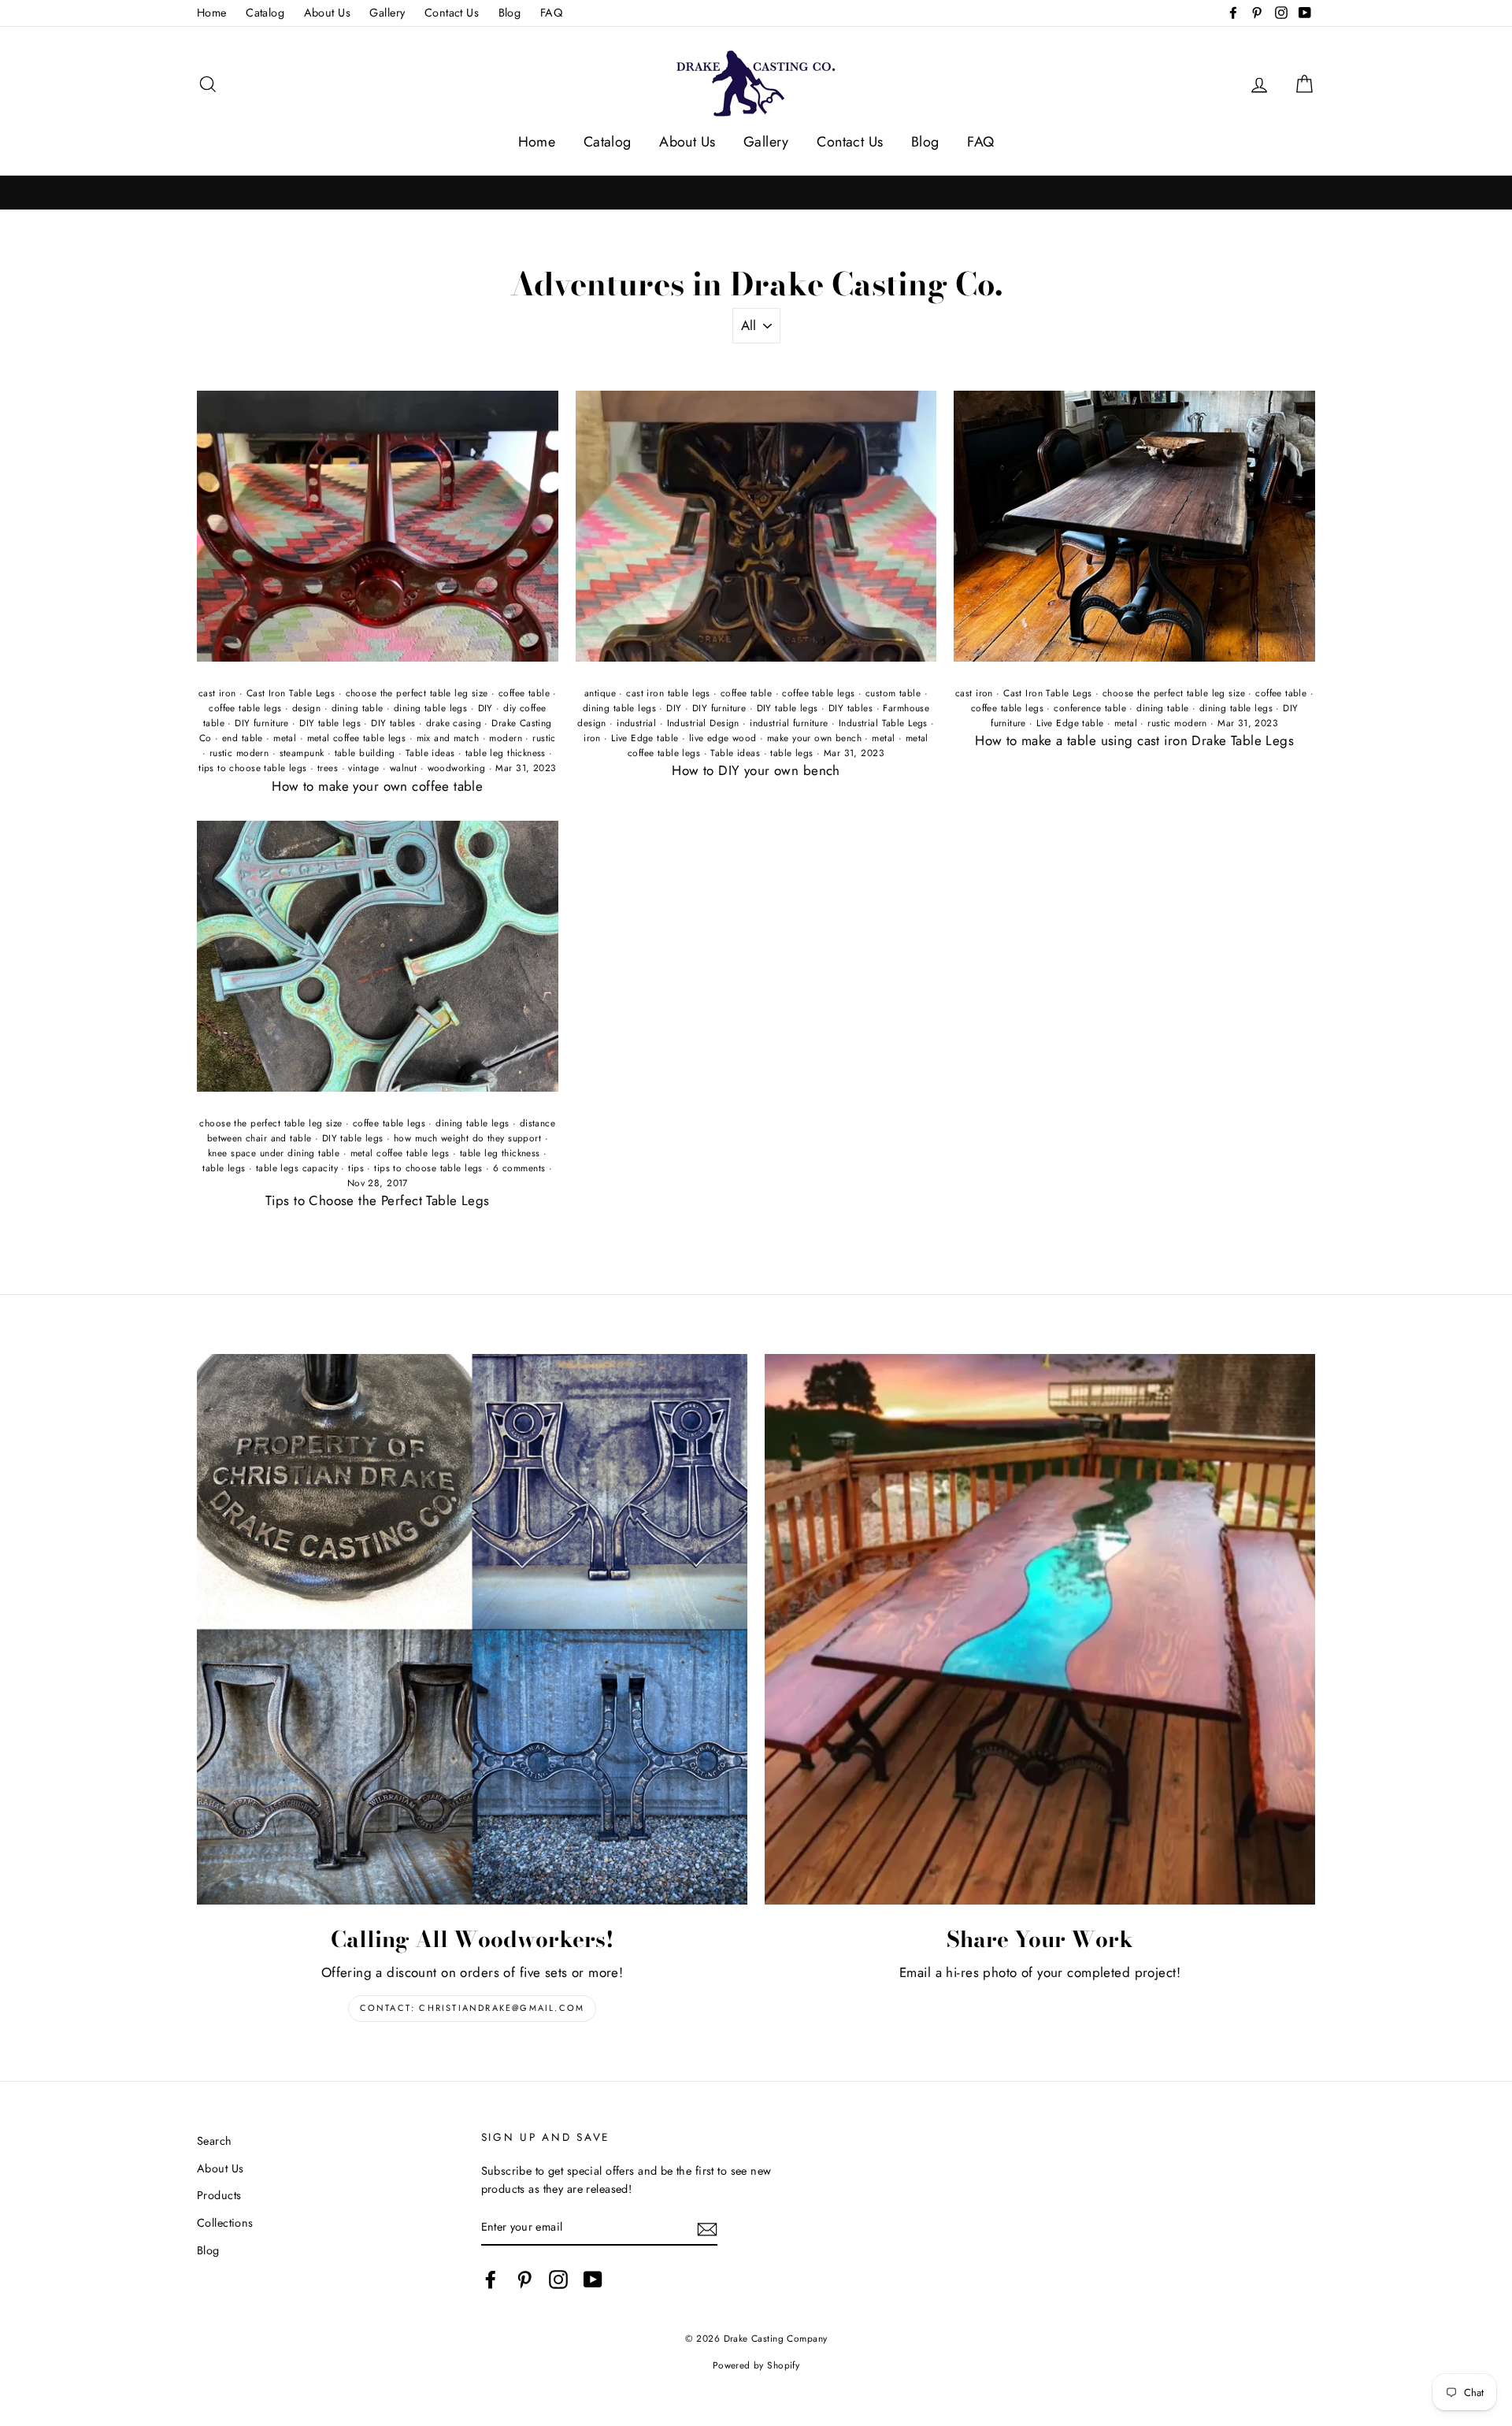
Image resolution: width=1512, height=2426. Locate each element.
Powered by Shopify (756, 2365)
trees (328, 768)
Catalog (265, 13)
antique (600, 693)
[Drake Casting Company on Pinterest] (524, 2279)
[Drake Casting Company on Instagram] (558, 2279)
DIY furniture (262, 723)
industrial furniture (789, 723)
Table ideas (430, 753)
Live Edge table (645, 738)
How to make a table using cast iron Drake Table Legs (1134, 740)
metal (285, 738)
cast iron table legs (668, 693)
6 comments (519, 1168)
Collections (225, 2223)
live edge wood (723, 738)
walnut (404, 768)
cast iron (217, 693)
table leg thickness (506, 753)
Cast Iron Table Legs (291, 693)
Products (219, 2195)
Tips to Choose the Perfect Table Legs (378, 1200)
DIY (485, 708)
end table (243, 738)
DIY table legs (330, 723)
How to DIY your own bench (756, 770)
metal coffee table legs (357, 738)
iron (592, 738)
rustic (544, 738)
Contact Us (452, 13)
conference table (1090, 708)
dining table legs (430, 708)
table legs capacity (297, 1168)
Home (212, 13)
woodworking (457, 768)
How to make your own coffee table (377, 786)
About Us (327, 13)
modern (506, 738)
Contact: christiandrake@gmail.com (472, 2008)
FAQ (551, 13)
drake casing (454, 723)
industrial (636, 723)
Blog (510, 13)
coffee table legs (245, 708)
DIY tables (393, 723)
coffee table (524, 693)
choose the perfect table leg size (417, 693)
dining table (358, 708)
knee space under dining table (274, 1153)
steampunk (302, 753)
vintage (363, 768)
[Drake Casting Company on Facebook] (491, 2279)
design (307, 708)
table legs (791, 753)
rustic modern (239, 753)
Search (215, 2141)
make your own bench (814, 738)
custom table (893, 693)
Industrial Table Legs (883, 723)
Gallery (387, 13)
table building (365, 753)
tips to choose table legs (253, 768)
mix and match (448, 738)
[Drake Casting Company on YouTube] (593, 2279)
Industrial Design (703, 723)
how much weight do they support (467, 1138)
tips (356, 1168)
